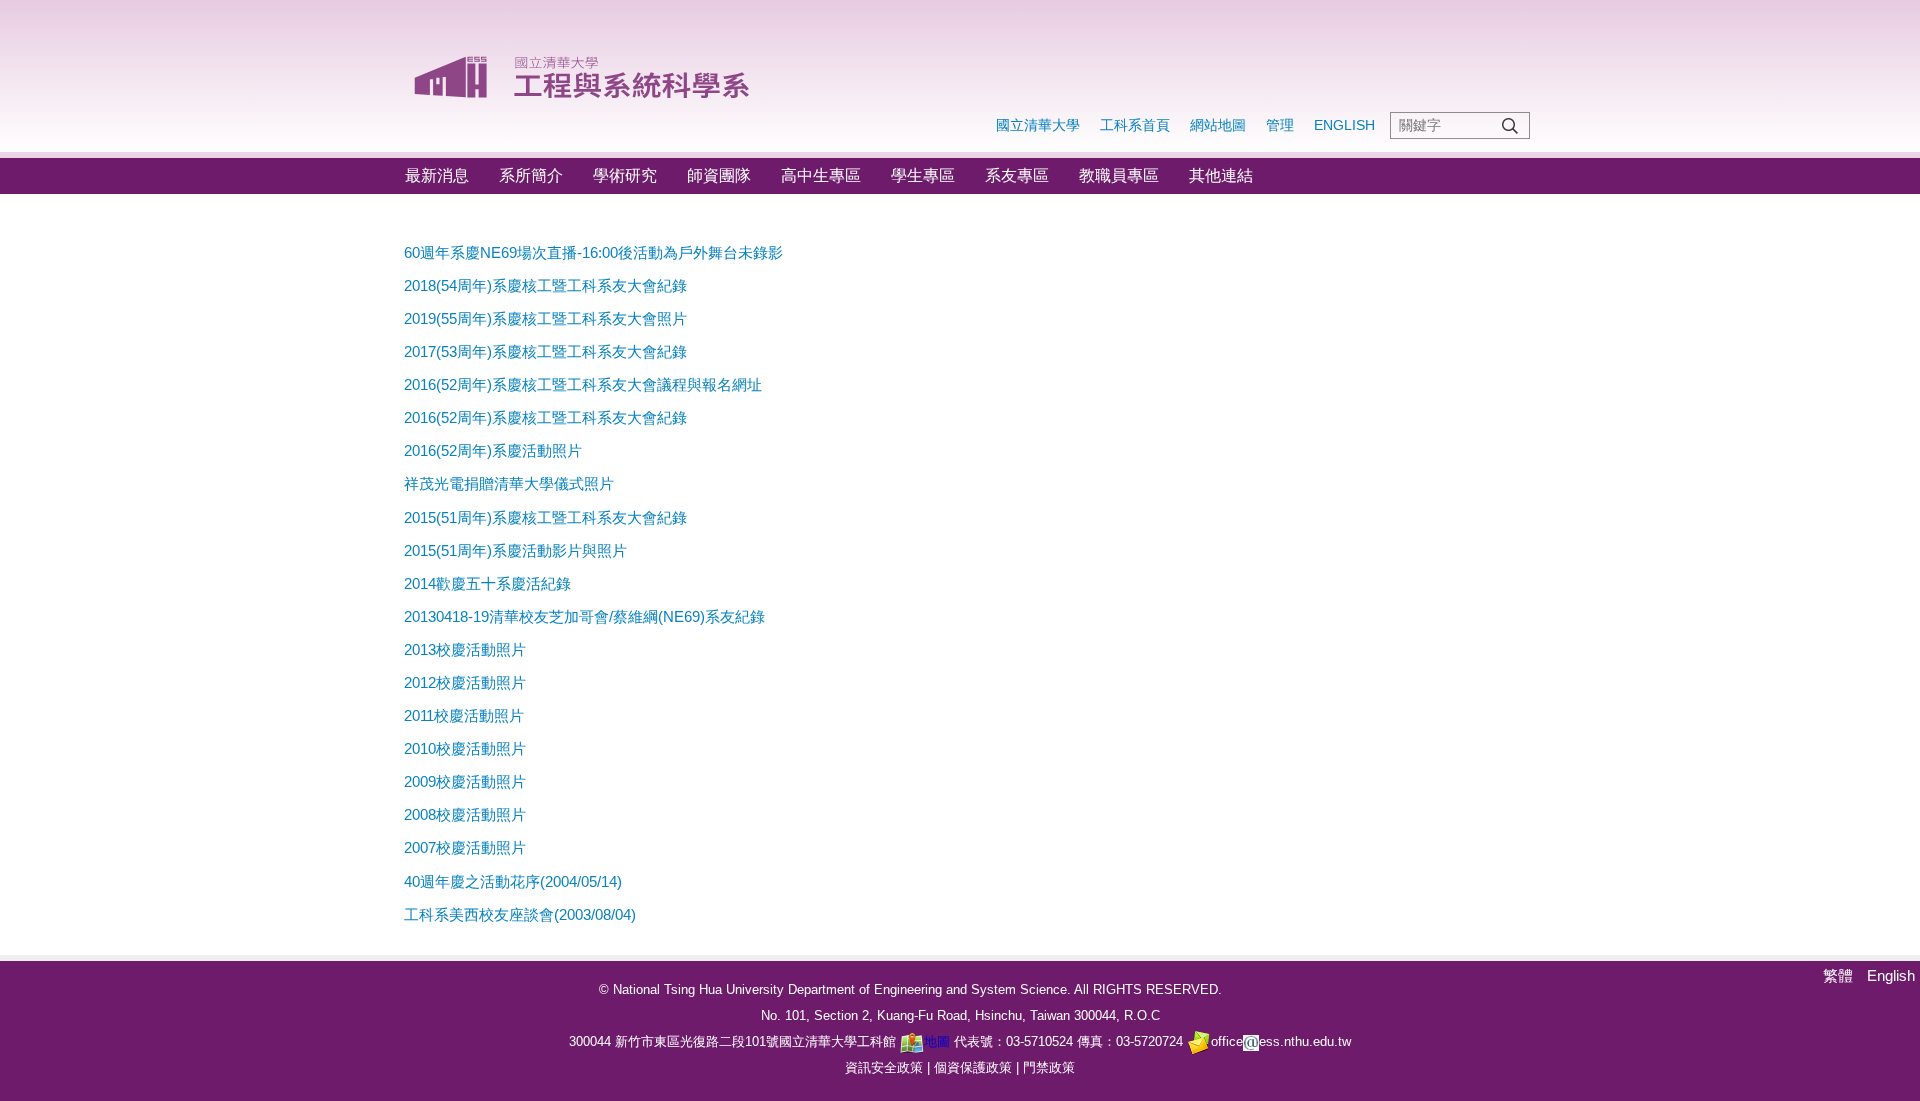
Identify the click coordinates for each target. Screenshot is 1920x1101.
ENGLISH (1344, 125)
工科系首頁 (1135, 125)
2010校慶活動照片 (465, 748)
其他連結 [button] (1221, 175)
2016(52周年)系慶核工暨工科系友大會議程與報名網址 (583, 384)
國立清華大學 (1038, 125)
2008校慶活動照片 (465, 814)
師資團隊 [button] (719, 175)
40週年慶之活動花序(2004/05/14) (513, 881)
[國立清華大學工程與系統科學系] (583, 70)
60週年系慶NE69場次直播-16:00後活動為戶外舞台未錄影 (593, 252)
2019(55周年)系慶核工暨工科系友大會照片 (545, 318)
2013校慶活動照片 (465, 649)
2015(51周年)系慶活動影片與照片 (515, 550)
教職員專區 (1119, 175)
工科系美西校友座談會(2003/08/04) (520, 914)
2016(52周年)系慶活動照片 (493, 450)
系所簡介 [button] (531, 175)
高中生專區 (821, 175)
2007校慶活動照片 (465, 847)
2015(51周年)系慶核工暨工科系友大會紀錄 (545, 517)
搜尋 (1510, 125)
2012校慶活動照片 (465, 682)
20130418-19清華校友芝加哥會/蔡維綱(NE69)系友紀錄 (584, 616)
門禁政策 (1049, 1067)
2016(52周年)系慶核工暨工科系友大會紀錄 (545, 417)
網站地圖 (1218, 125)
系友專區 (1017, 175)
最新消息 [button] (437, 175)
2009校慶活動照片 (465, 781)
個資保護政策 (973, 1067)
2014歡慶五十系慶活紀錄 (487, 583)
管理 (1280, 125)
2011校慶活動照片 (464, 715)
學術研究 (625, 175)
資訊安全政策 (884, 1067)
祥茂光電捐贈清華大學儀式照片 (509, 483)
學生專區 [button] (923, 175)
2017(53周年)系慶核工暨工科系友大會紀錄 (545, 351)
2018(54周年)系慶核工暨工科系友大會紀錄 (545, 285)
